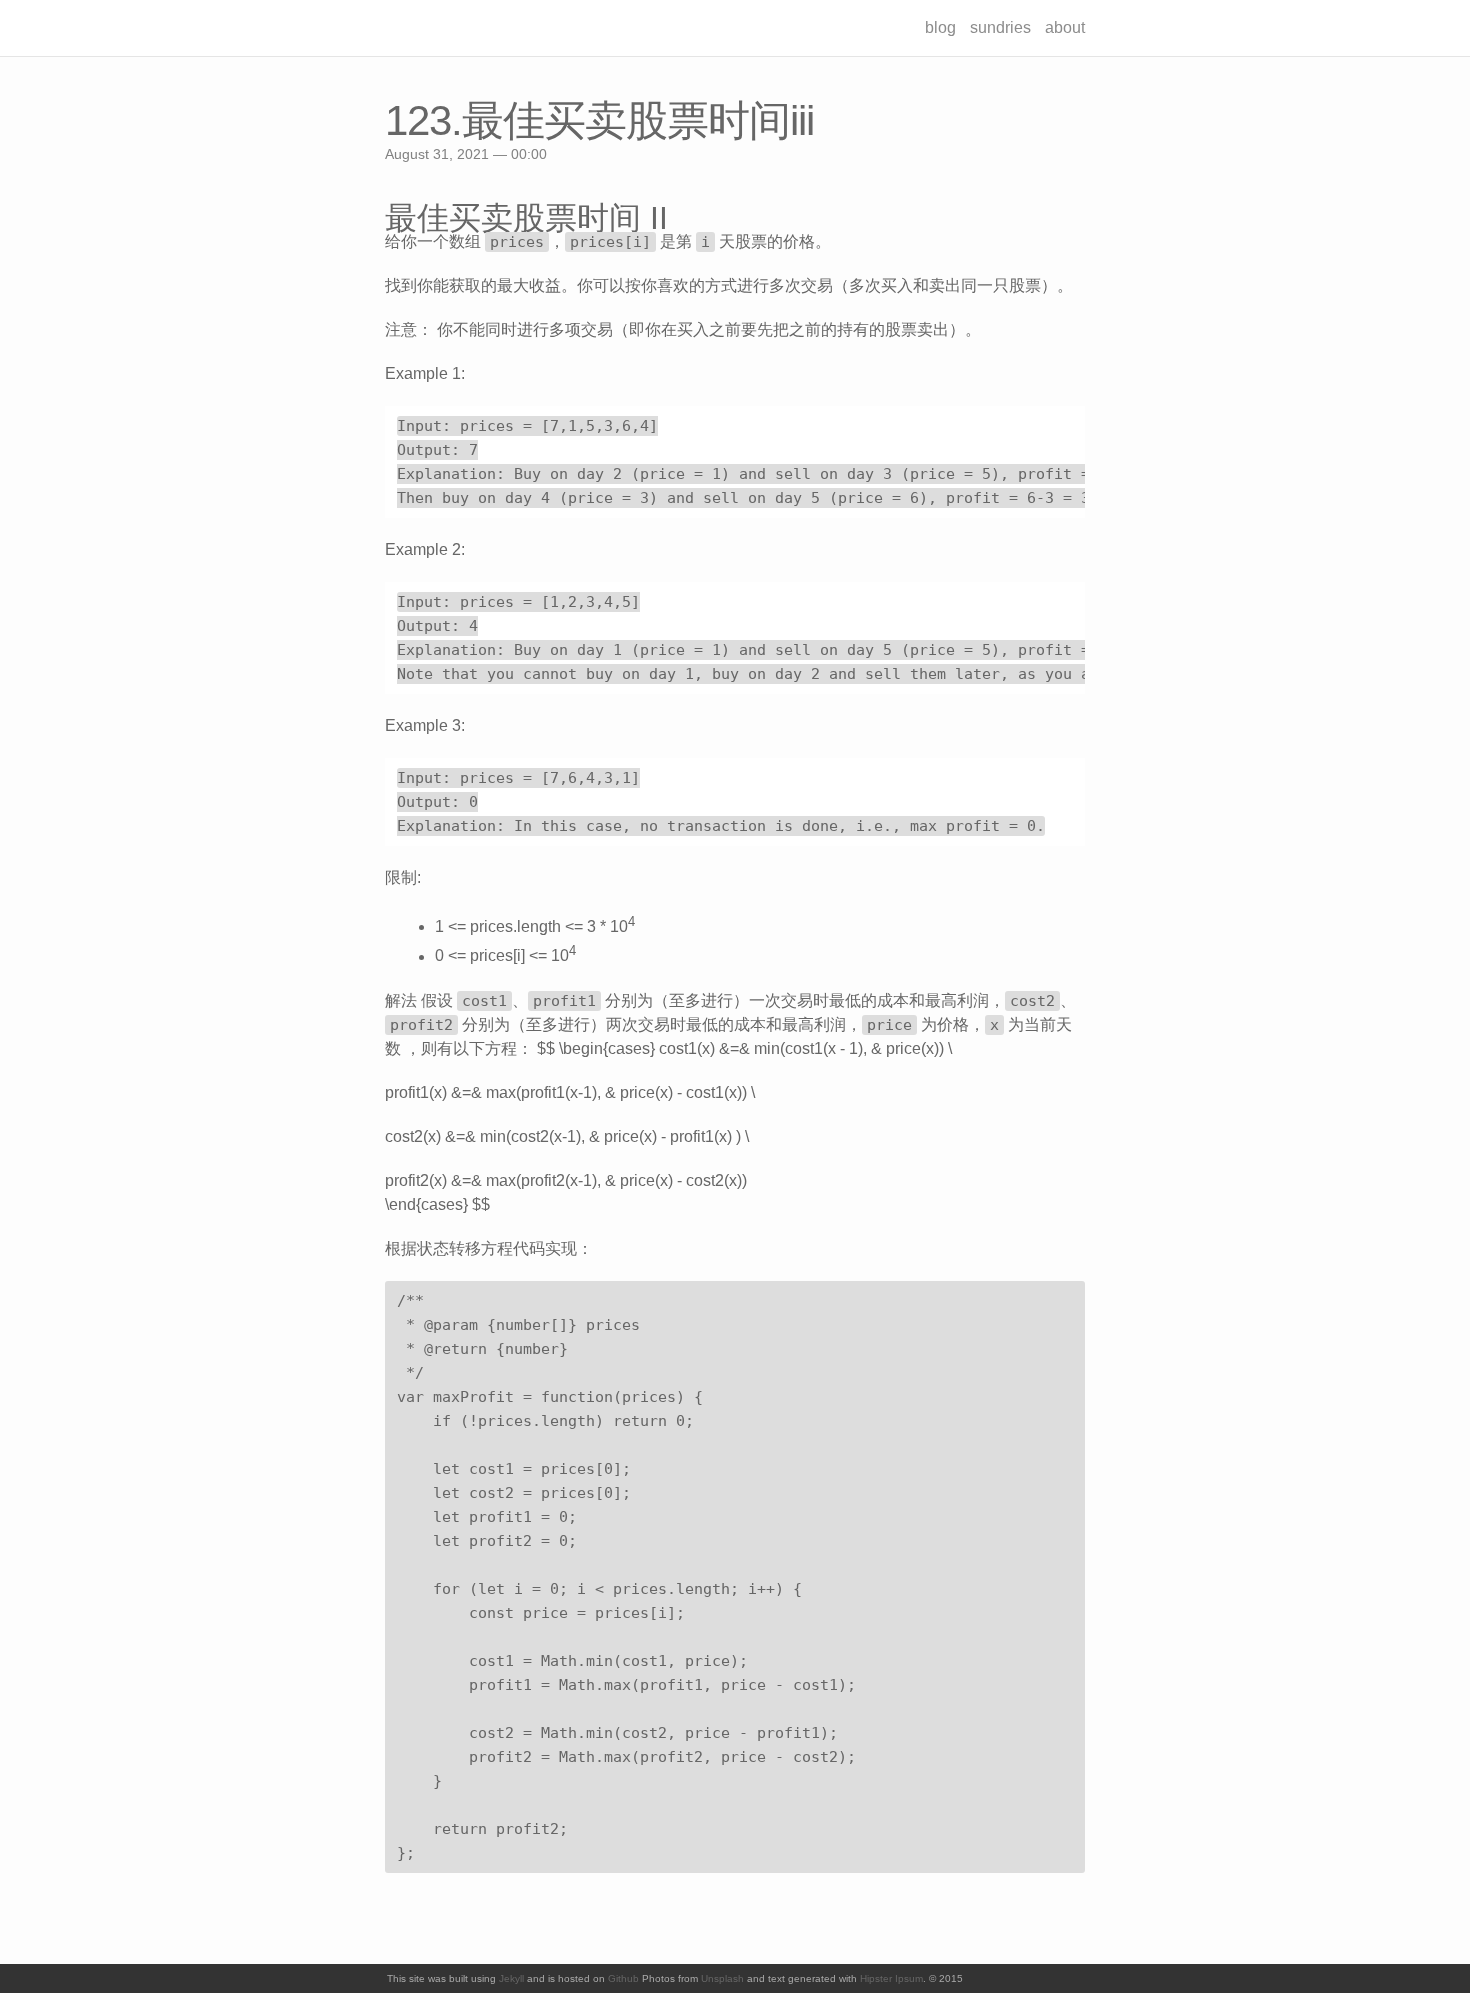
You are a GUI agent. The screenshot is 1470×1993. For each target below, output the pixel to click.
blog (940, 27)
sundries (1000, 27)
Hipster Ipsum (891, 1978)
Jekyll (511, 1978)
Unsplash (722, 1978)
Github (623, 1978)
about (1065, 27)
